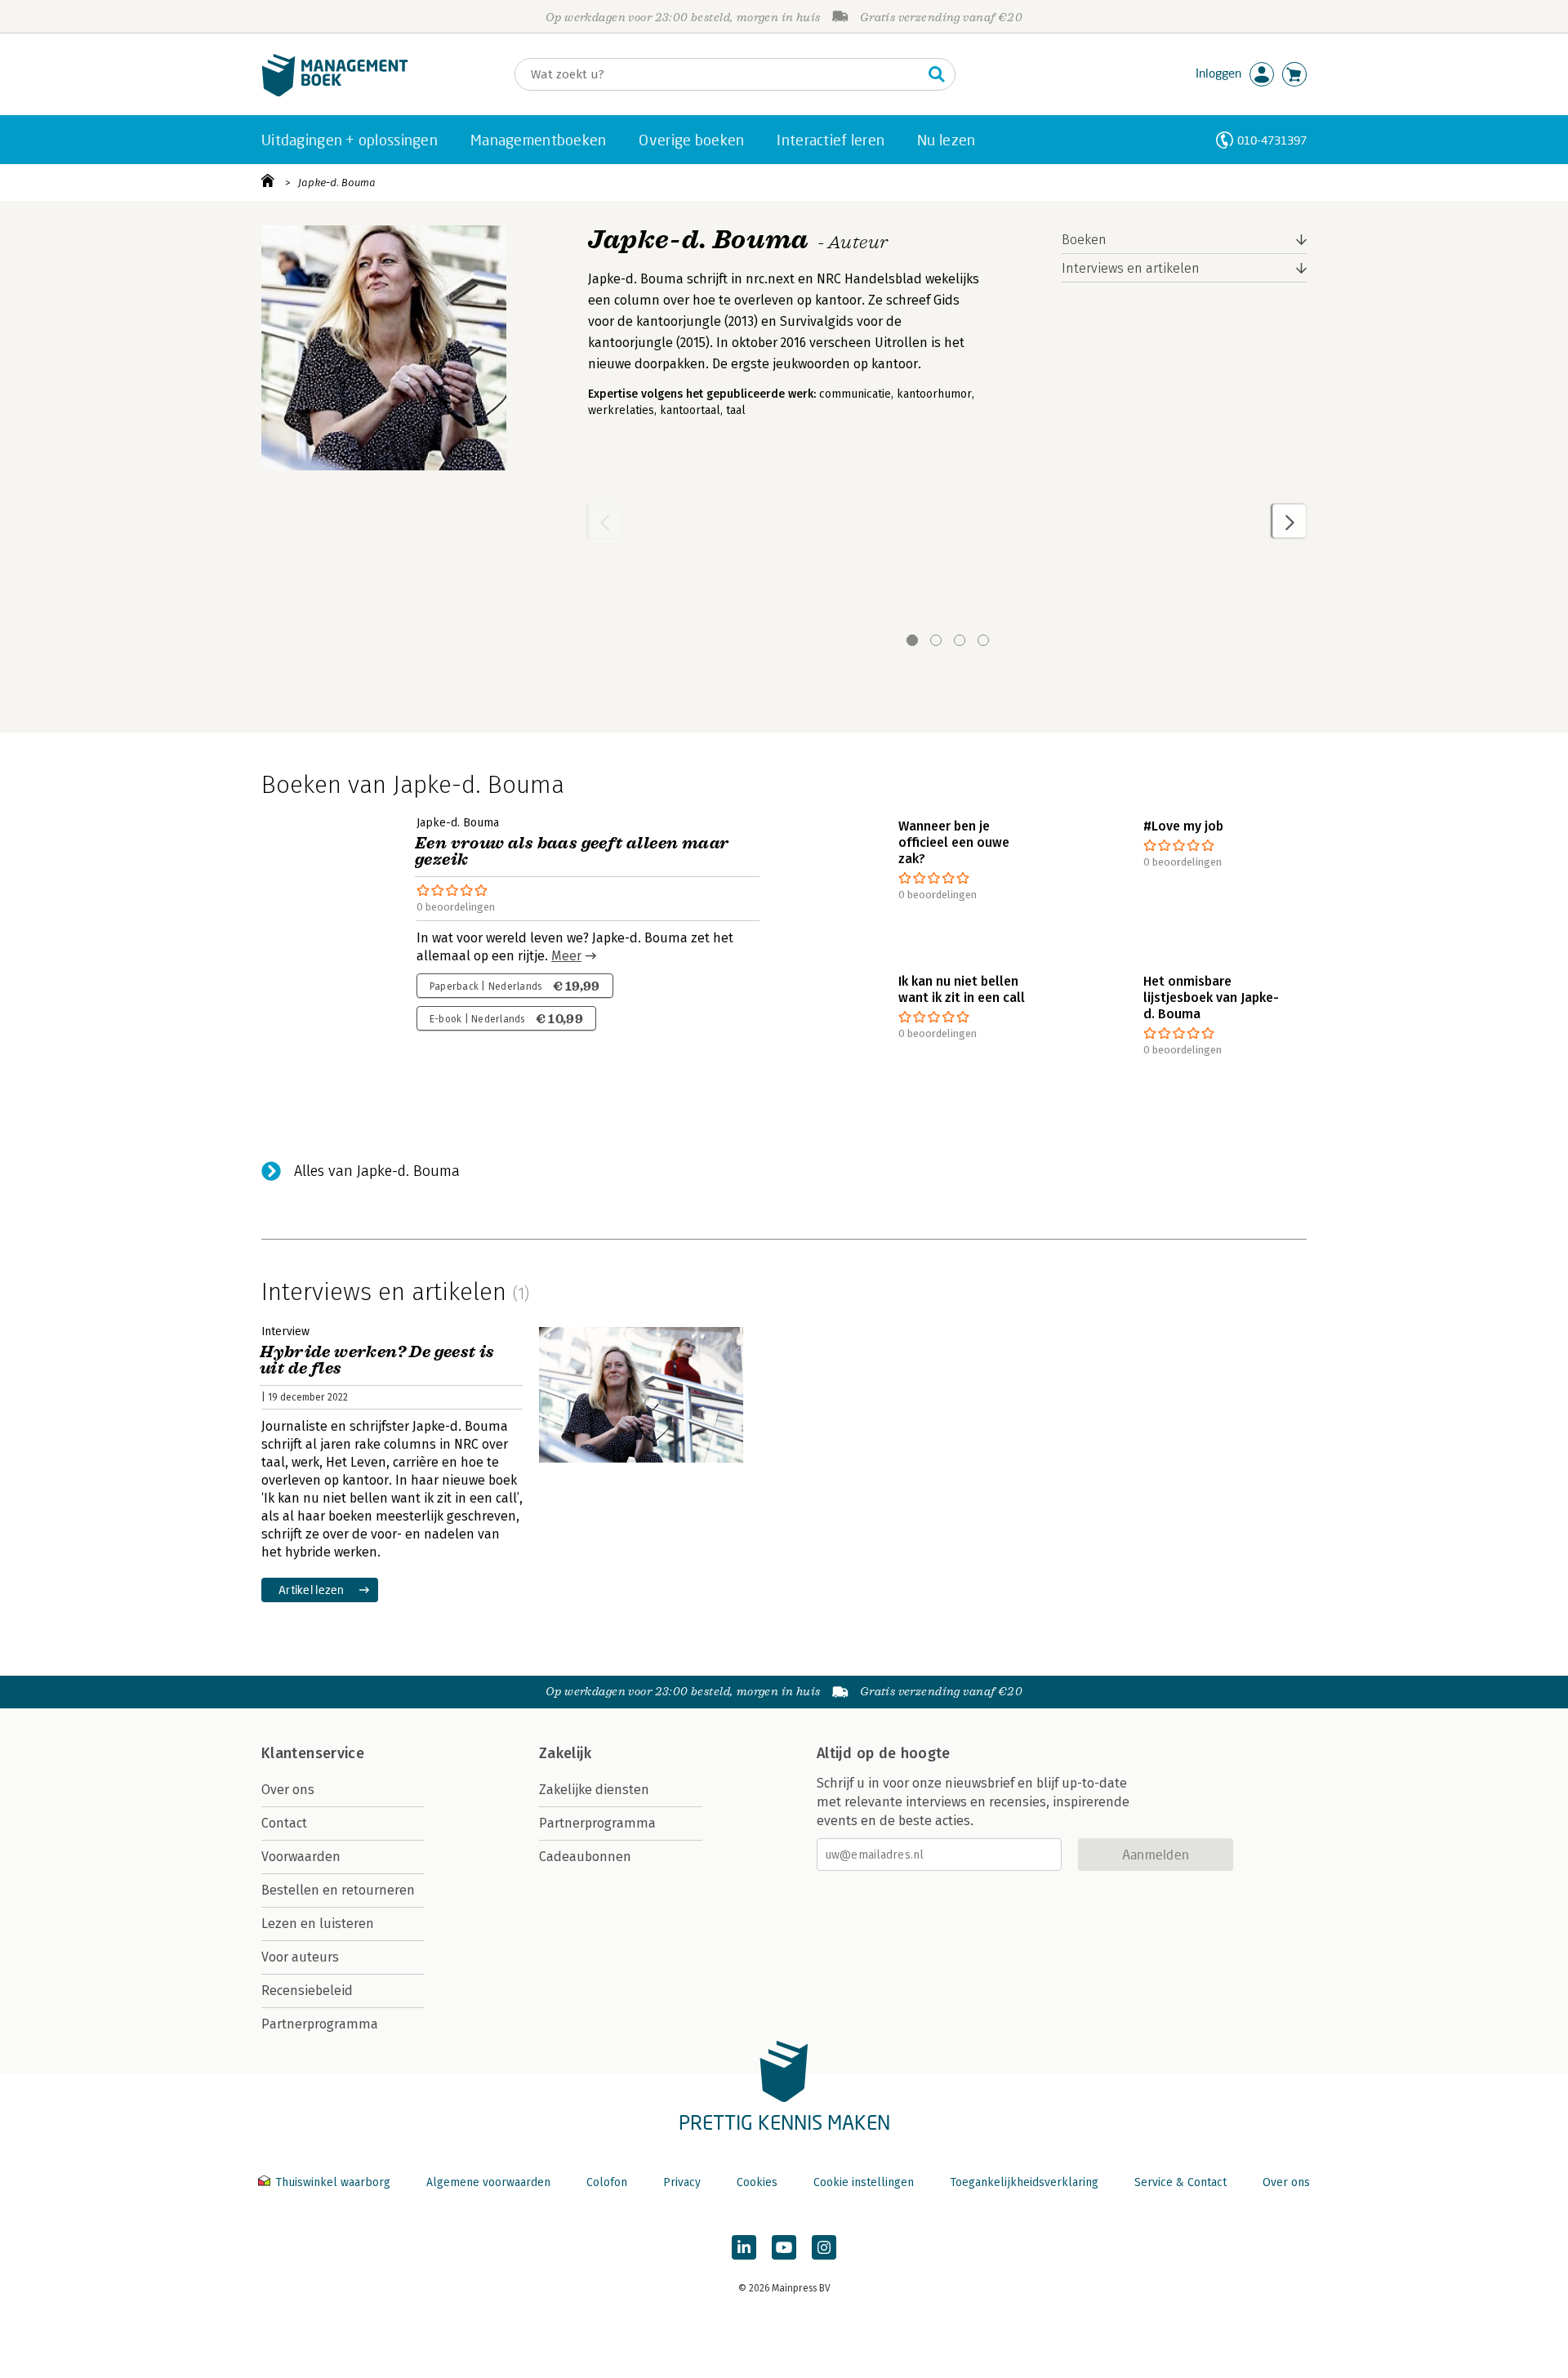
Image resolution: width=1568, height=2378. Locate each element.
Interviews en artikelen (1131, 268)
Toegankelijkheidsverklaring (1024, 2182)
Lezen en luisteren (318, 1924)
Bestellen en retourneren (338, 1890)
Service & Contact (1180, 2182)
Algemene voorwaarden (488, 2182)
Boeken (1084, 240)
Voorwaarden (301, 1857)
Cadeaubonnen (585, 1857)
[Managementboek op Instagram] (824, 2247)
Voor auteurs (300, 1957)
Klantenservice (313, 1753)
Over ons (288, 1790)
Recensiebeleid (307, 1991)
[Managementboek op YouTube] (784, 2247)
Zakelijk (565, 1753)
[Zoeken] (937, 74)
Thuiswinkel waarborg (333, 2182)
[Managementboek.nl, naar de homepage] (335, 93)
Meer (566, 956)
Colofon (607, 2182)
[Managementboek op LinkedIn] (744, 2247)
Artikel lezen (312, 1590)
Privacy (682, 2182)
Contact (284, 1823)
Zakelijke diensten (594, 1790)
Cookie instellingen (864, 2182)
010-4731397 (1272, 140)
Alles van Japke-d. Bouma (377, 1171)
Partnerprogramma (320, 2024)
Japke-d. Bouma (337, 183)
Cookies (757, 2182)
